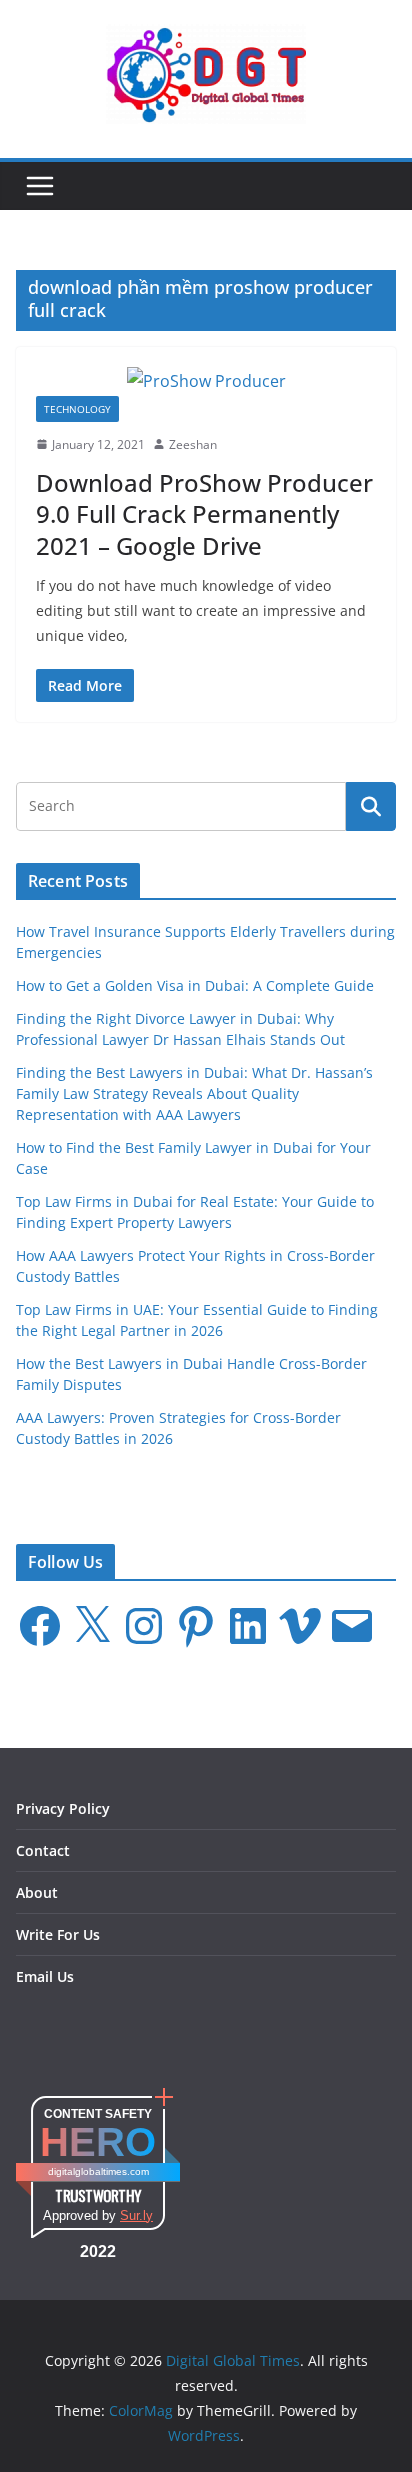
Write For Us (58, 1934)
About (37, 1892)
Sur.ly (136, 2215)
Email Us (45, 1976)
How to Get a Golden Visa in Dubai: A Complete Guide (195, 985)
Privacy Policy (63, 1808)
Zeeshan (193, 444)
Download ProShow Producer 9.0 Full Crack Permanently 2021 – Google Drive (204, 513)
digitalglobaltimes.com (98, 2171)
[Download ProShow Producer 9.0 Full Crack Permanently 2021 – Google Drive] (206, 381)
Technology (77, 409)
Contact (43, 1850)
